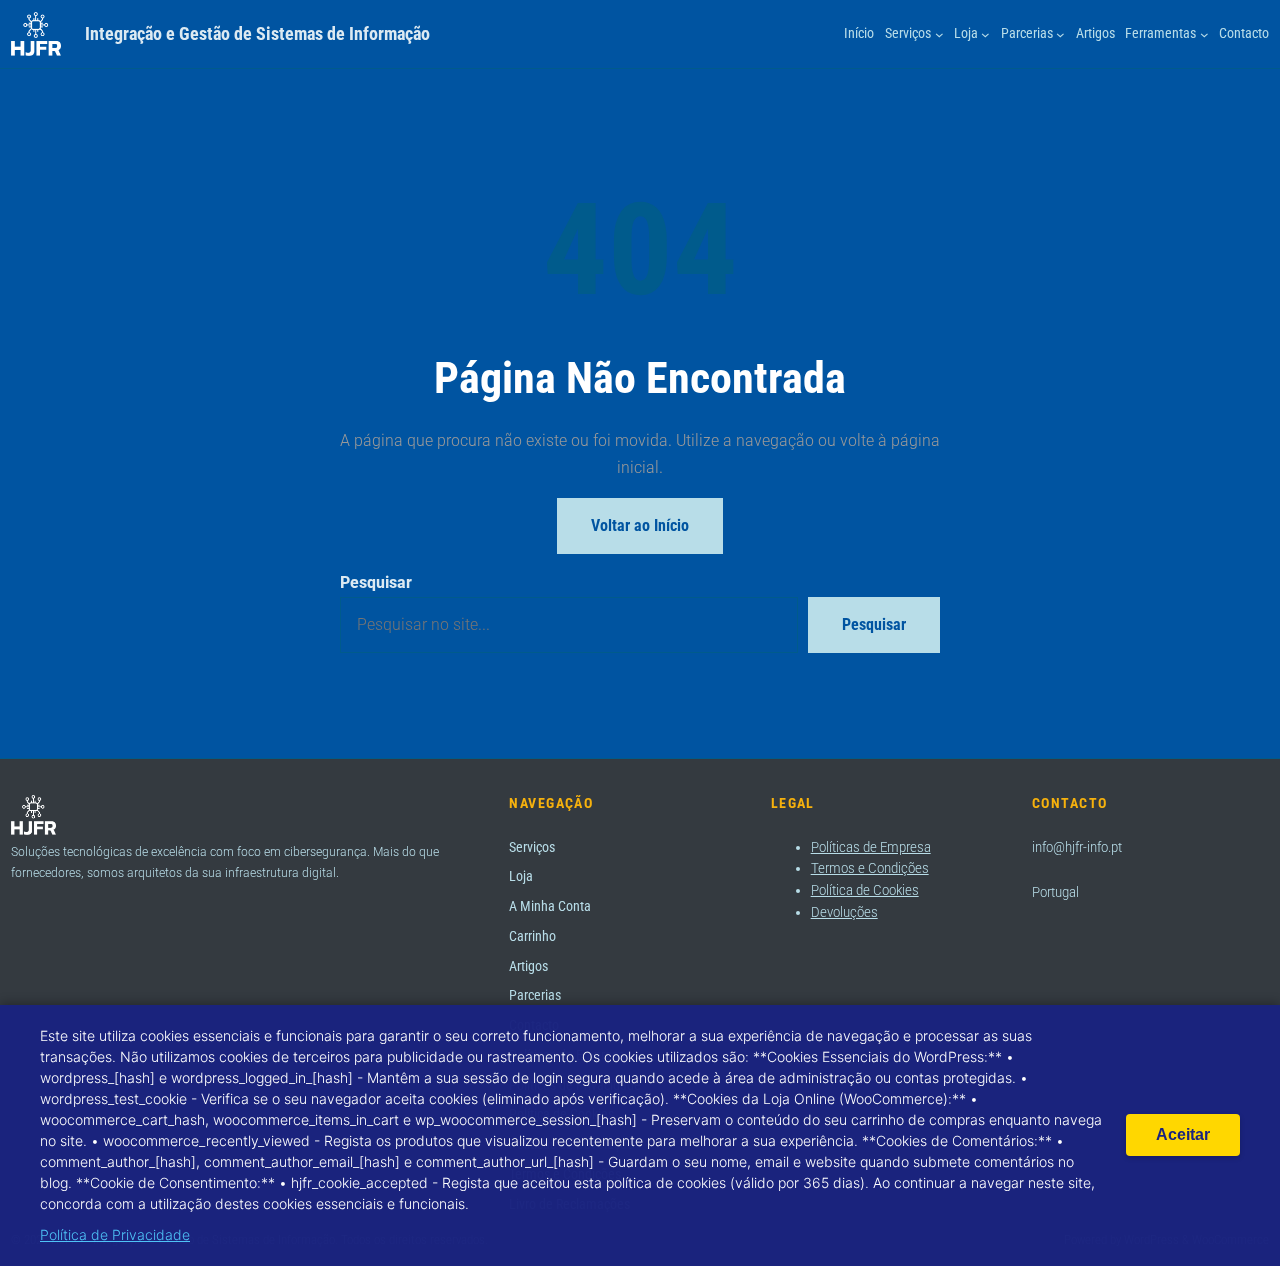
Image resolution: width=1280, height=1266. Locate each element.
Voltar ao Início (640, 525)
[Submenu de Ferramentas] (1204, 34)
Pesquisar (376, 582)
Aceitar (1183, 1134)
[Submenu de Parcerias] (1060, 34)
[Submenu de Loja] (985, 34)
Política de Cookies (865, 890)
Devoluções (844, 912)
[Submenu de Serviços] (939, 34)
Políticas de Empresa (871, 847)
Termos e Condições (870, 868)
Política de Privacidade (115, 1234)
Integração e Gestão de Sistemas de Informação (257, 33)
